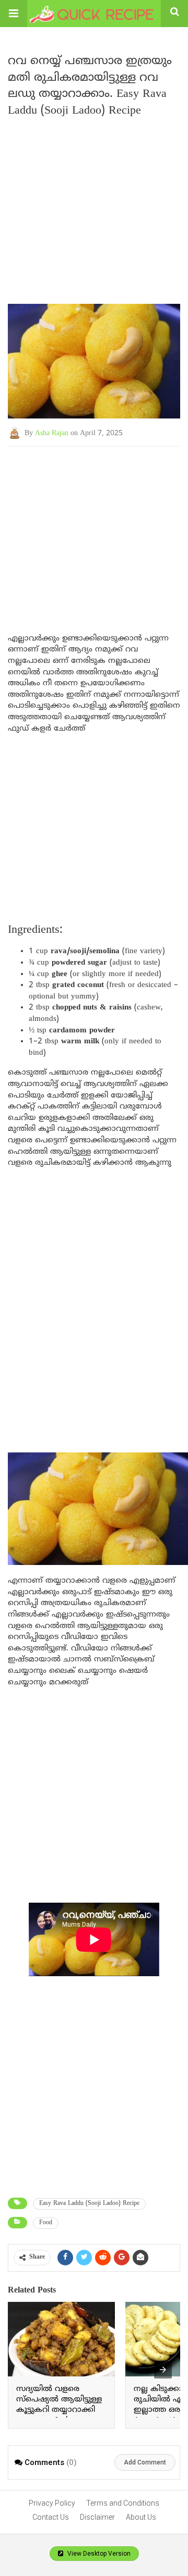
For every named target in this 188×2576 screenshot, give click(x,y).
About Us (141, 2517)
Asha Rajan (52, 433)
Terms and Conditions (123, 2503)
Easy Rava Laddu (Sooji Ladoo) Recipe (89, 2204)
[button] (14, 14)
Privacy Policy (52, 2503)
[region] (94, 530)
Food (46, 2223)
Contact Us (51, 2517)
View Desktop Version (98, 2554)
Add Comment (145, 2462)
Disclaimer (97, 2517)
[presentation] (163, 2370)
